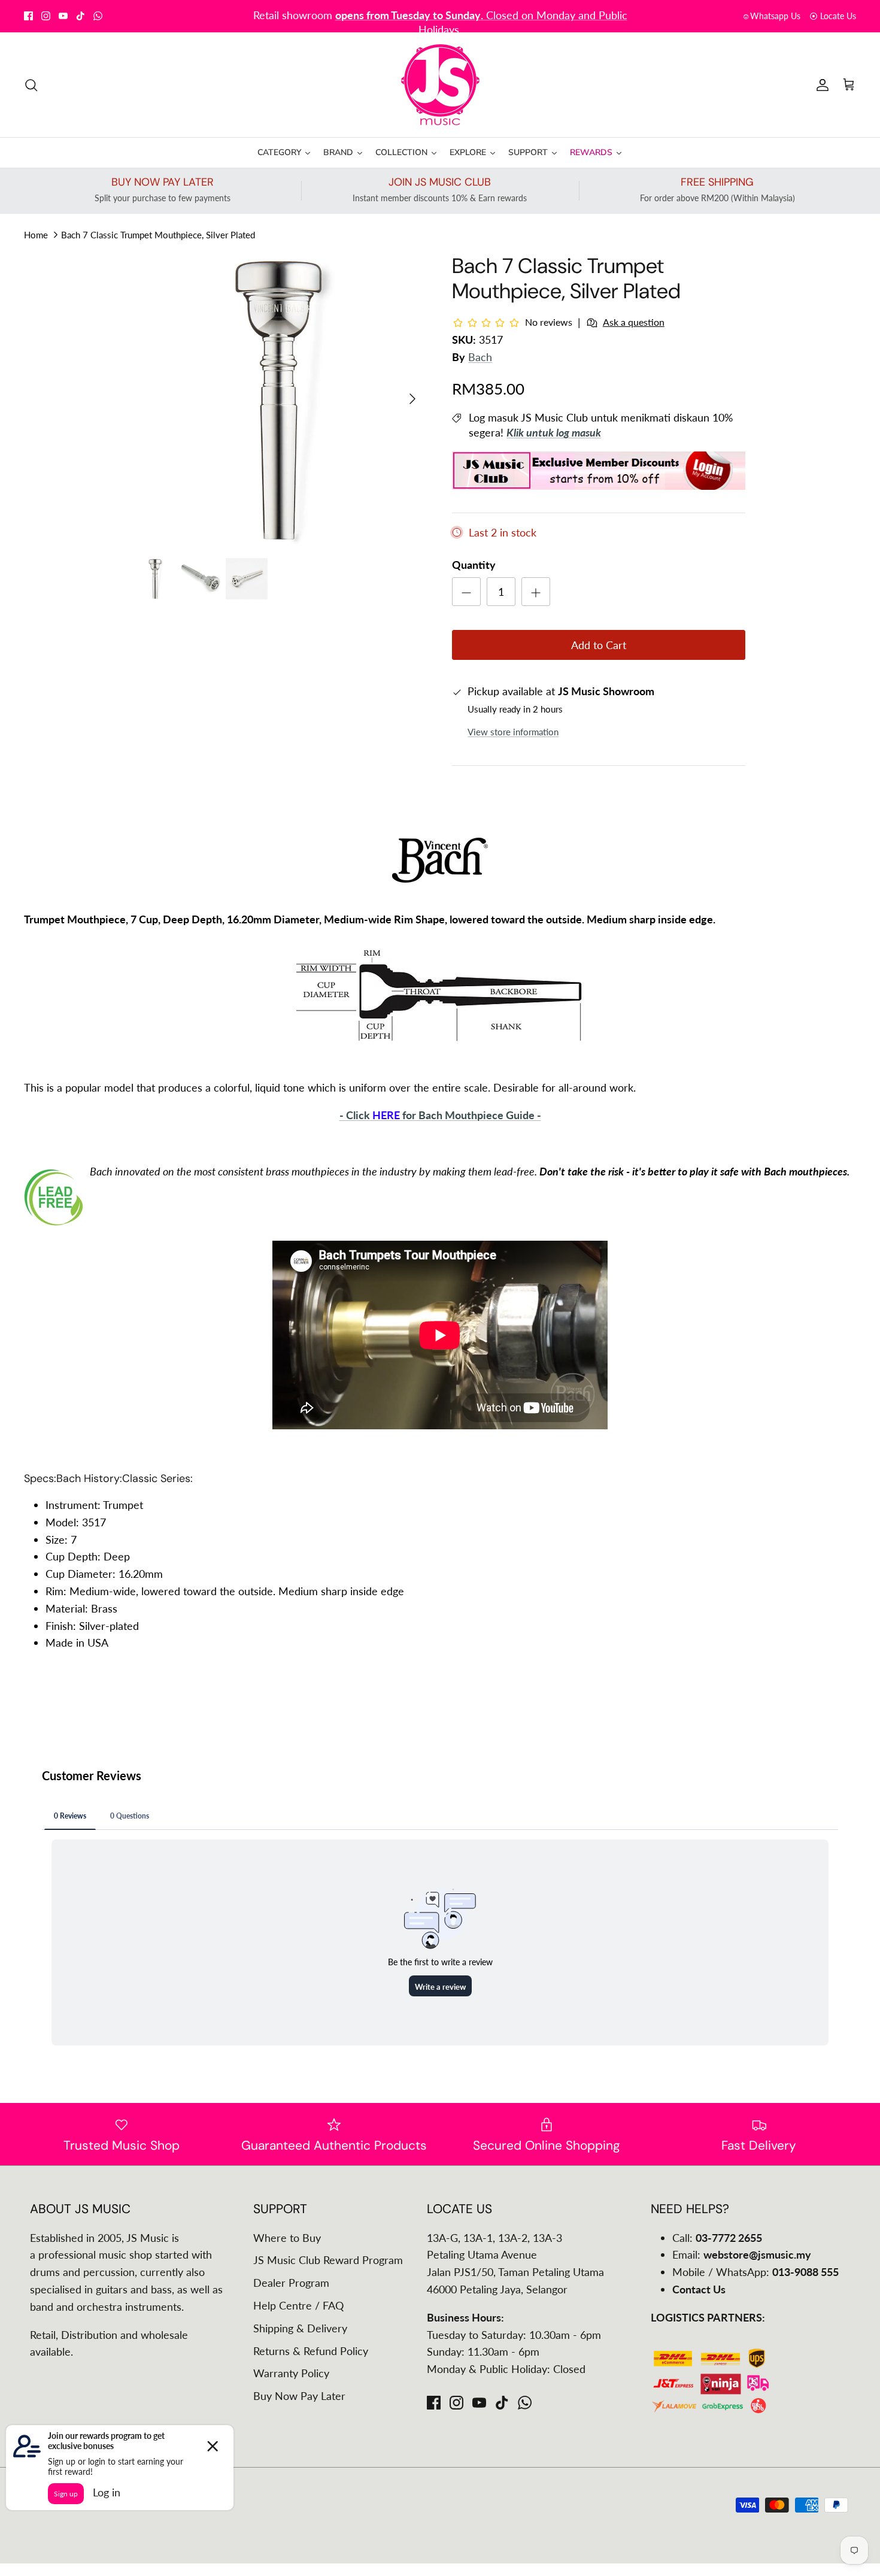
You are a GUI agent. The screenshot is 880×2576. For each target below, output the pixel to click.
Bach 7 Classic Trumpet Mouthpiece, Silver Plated (158, 235)
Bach (480, 357)
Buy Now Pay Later (299, 2396)
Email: (742, 2254)
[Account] (820, 84)
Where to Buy (287, 2238)
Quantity (474, 565)
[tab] (40, 1479)
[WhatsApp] (98, 16)
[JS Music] (440, 85)
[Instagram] (46, 16)
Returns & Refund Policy (311, 2351)
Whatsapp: (383, 16)
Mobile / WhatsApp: (755, 2272)
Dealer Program (291, 2283)
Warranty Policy (291, 2373)
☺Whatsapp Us (771, 16)
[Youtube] (63, 16)
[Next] (412, 399)
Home (36, 235)
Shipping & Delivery (300, 2328)
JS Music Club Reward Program (328, 2260)
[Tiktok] (81, 16)
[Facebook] (28, 16)
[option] (280, 399)
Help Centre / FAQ (298, 2305)
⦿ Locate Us (833, 16)
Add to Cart (599, 645)
